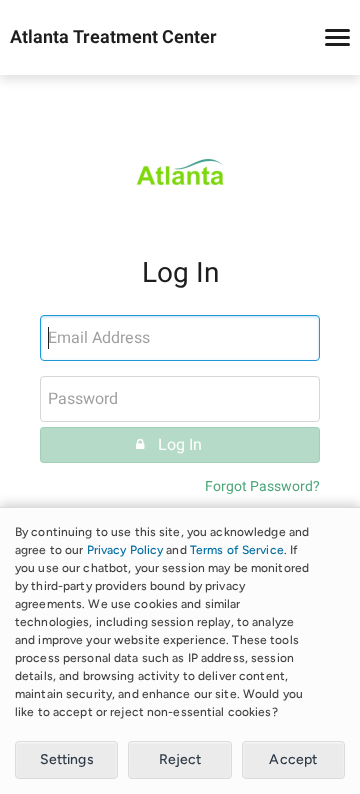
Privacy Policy (125, 550)
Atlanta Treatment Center (113, 38)
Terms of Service (237, 550)
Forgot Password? (262, 486)
